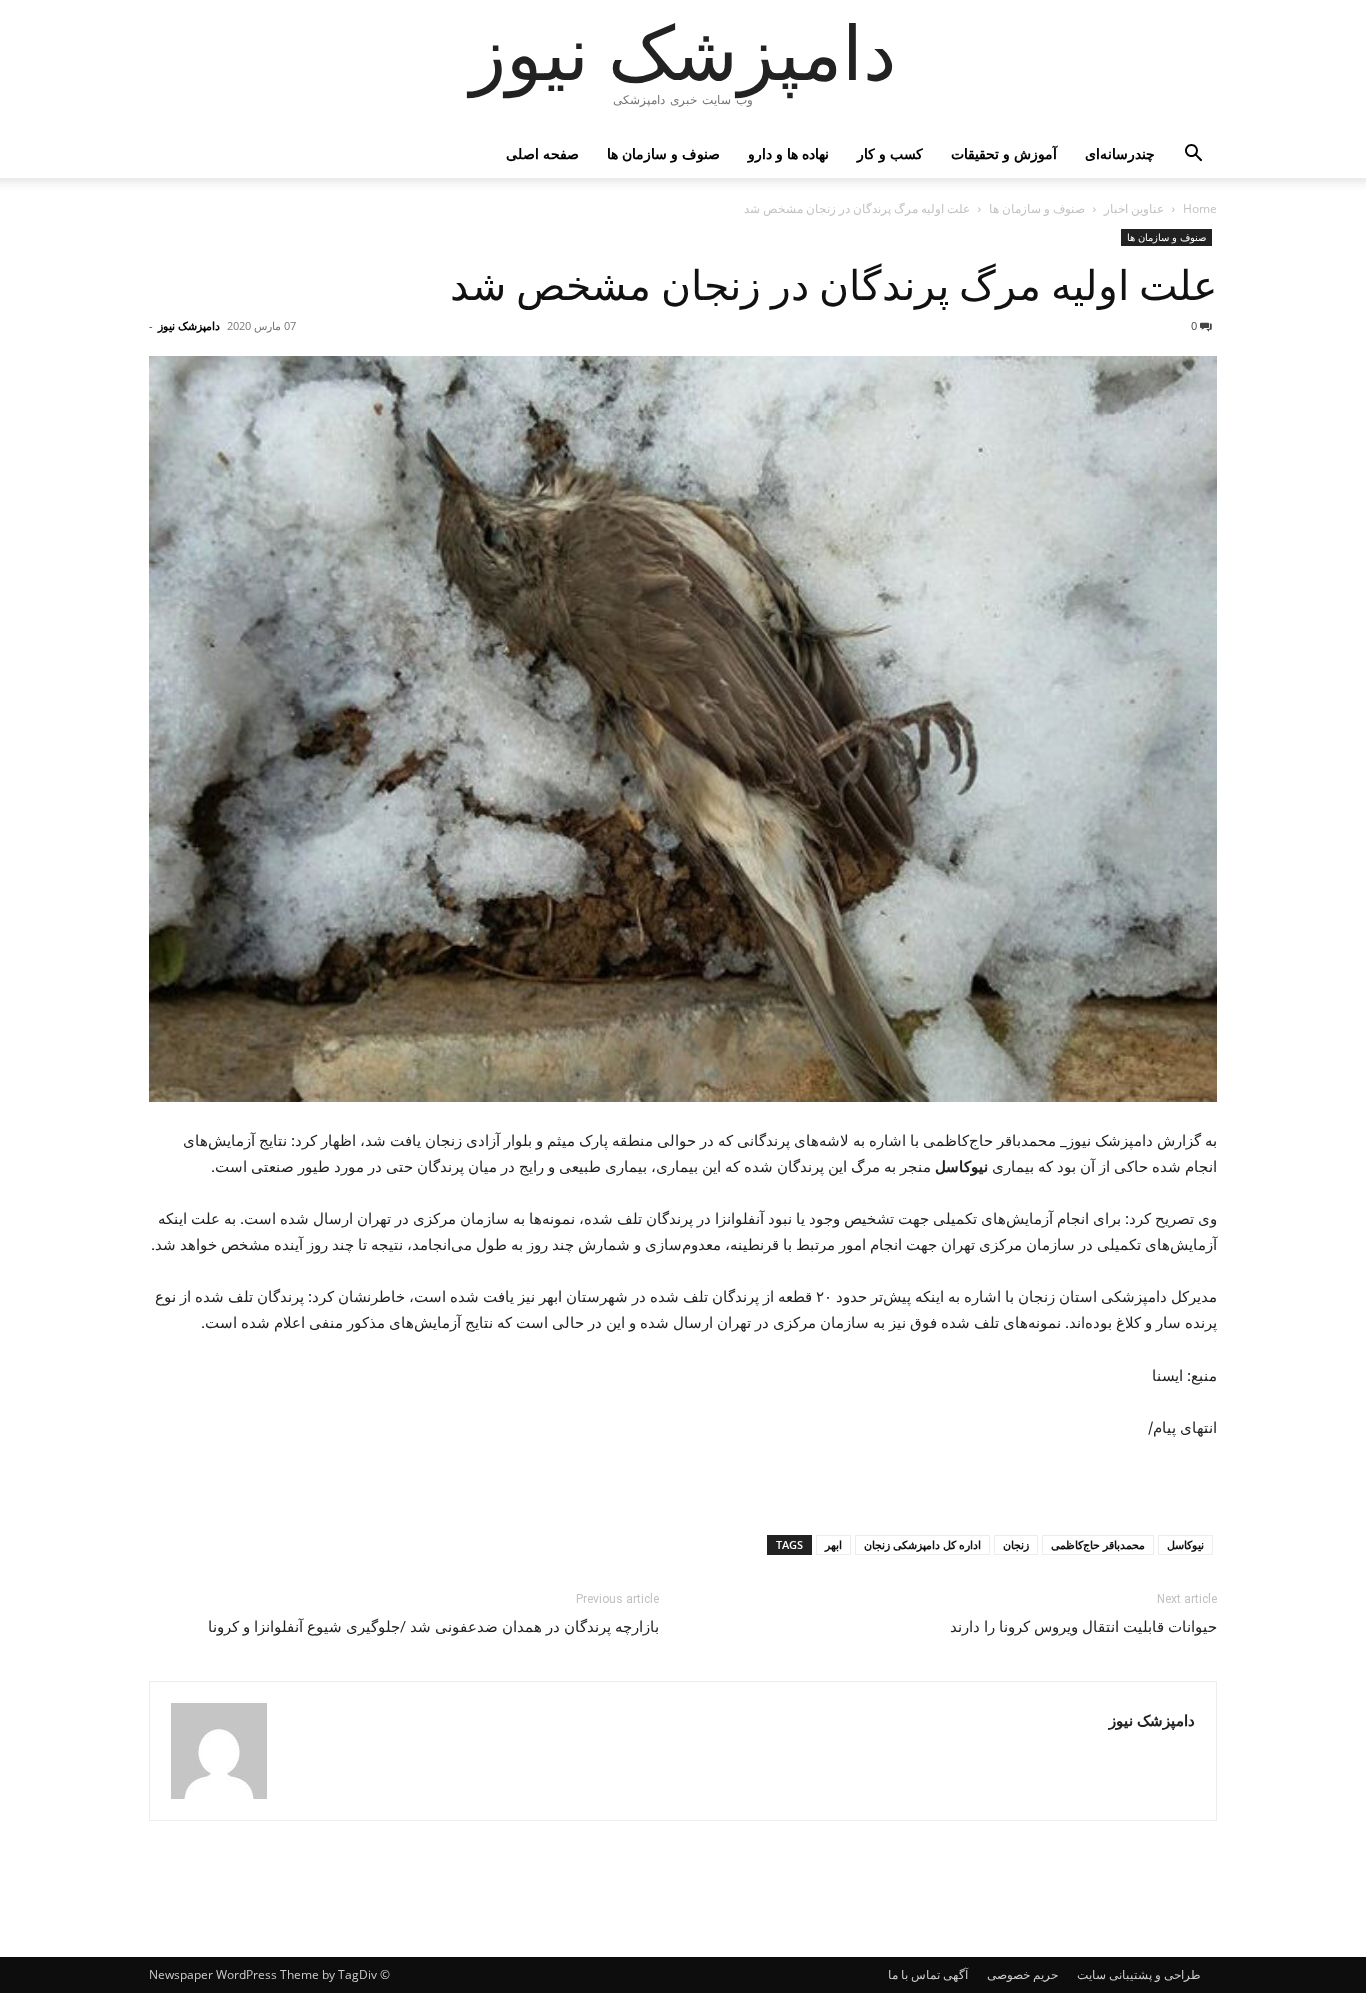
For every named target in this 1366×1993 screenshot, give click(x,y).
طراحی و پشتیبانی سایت (1139, 1974)
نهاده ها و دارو (788, 153)
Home (1200, 208)
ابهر (833, 1544)
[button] (1193, 155)
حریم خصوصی (1022, 1974)
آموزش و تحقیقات (1004, 153)
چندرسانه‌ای (1120, 153)
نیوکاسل (1185, 1544)
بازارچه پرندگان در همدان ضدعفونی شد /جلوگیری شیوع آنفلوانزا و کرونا (433, 1627)
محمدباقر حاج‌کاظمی (1098, 1544)
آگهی (955, 1974)
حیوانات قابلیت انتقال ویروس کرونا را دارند (1083, 1627)
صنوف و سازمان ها (663, 153)
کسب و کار (890, 153)
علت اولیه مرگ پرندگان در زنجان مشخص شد (833, 286)
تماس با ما (914, 1974)
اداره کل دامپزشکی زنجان (922, 1544)
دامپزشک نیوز (189, 325)
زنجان (1016, 1544)
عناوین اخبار (1134, 208)
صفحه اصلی (542, 153)
